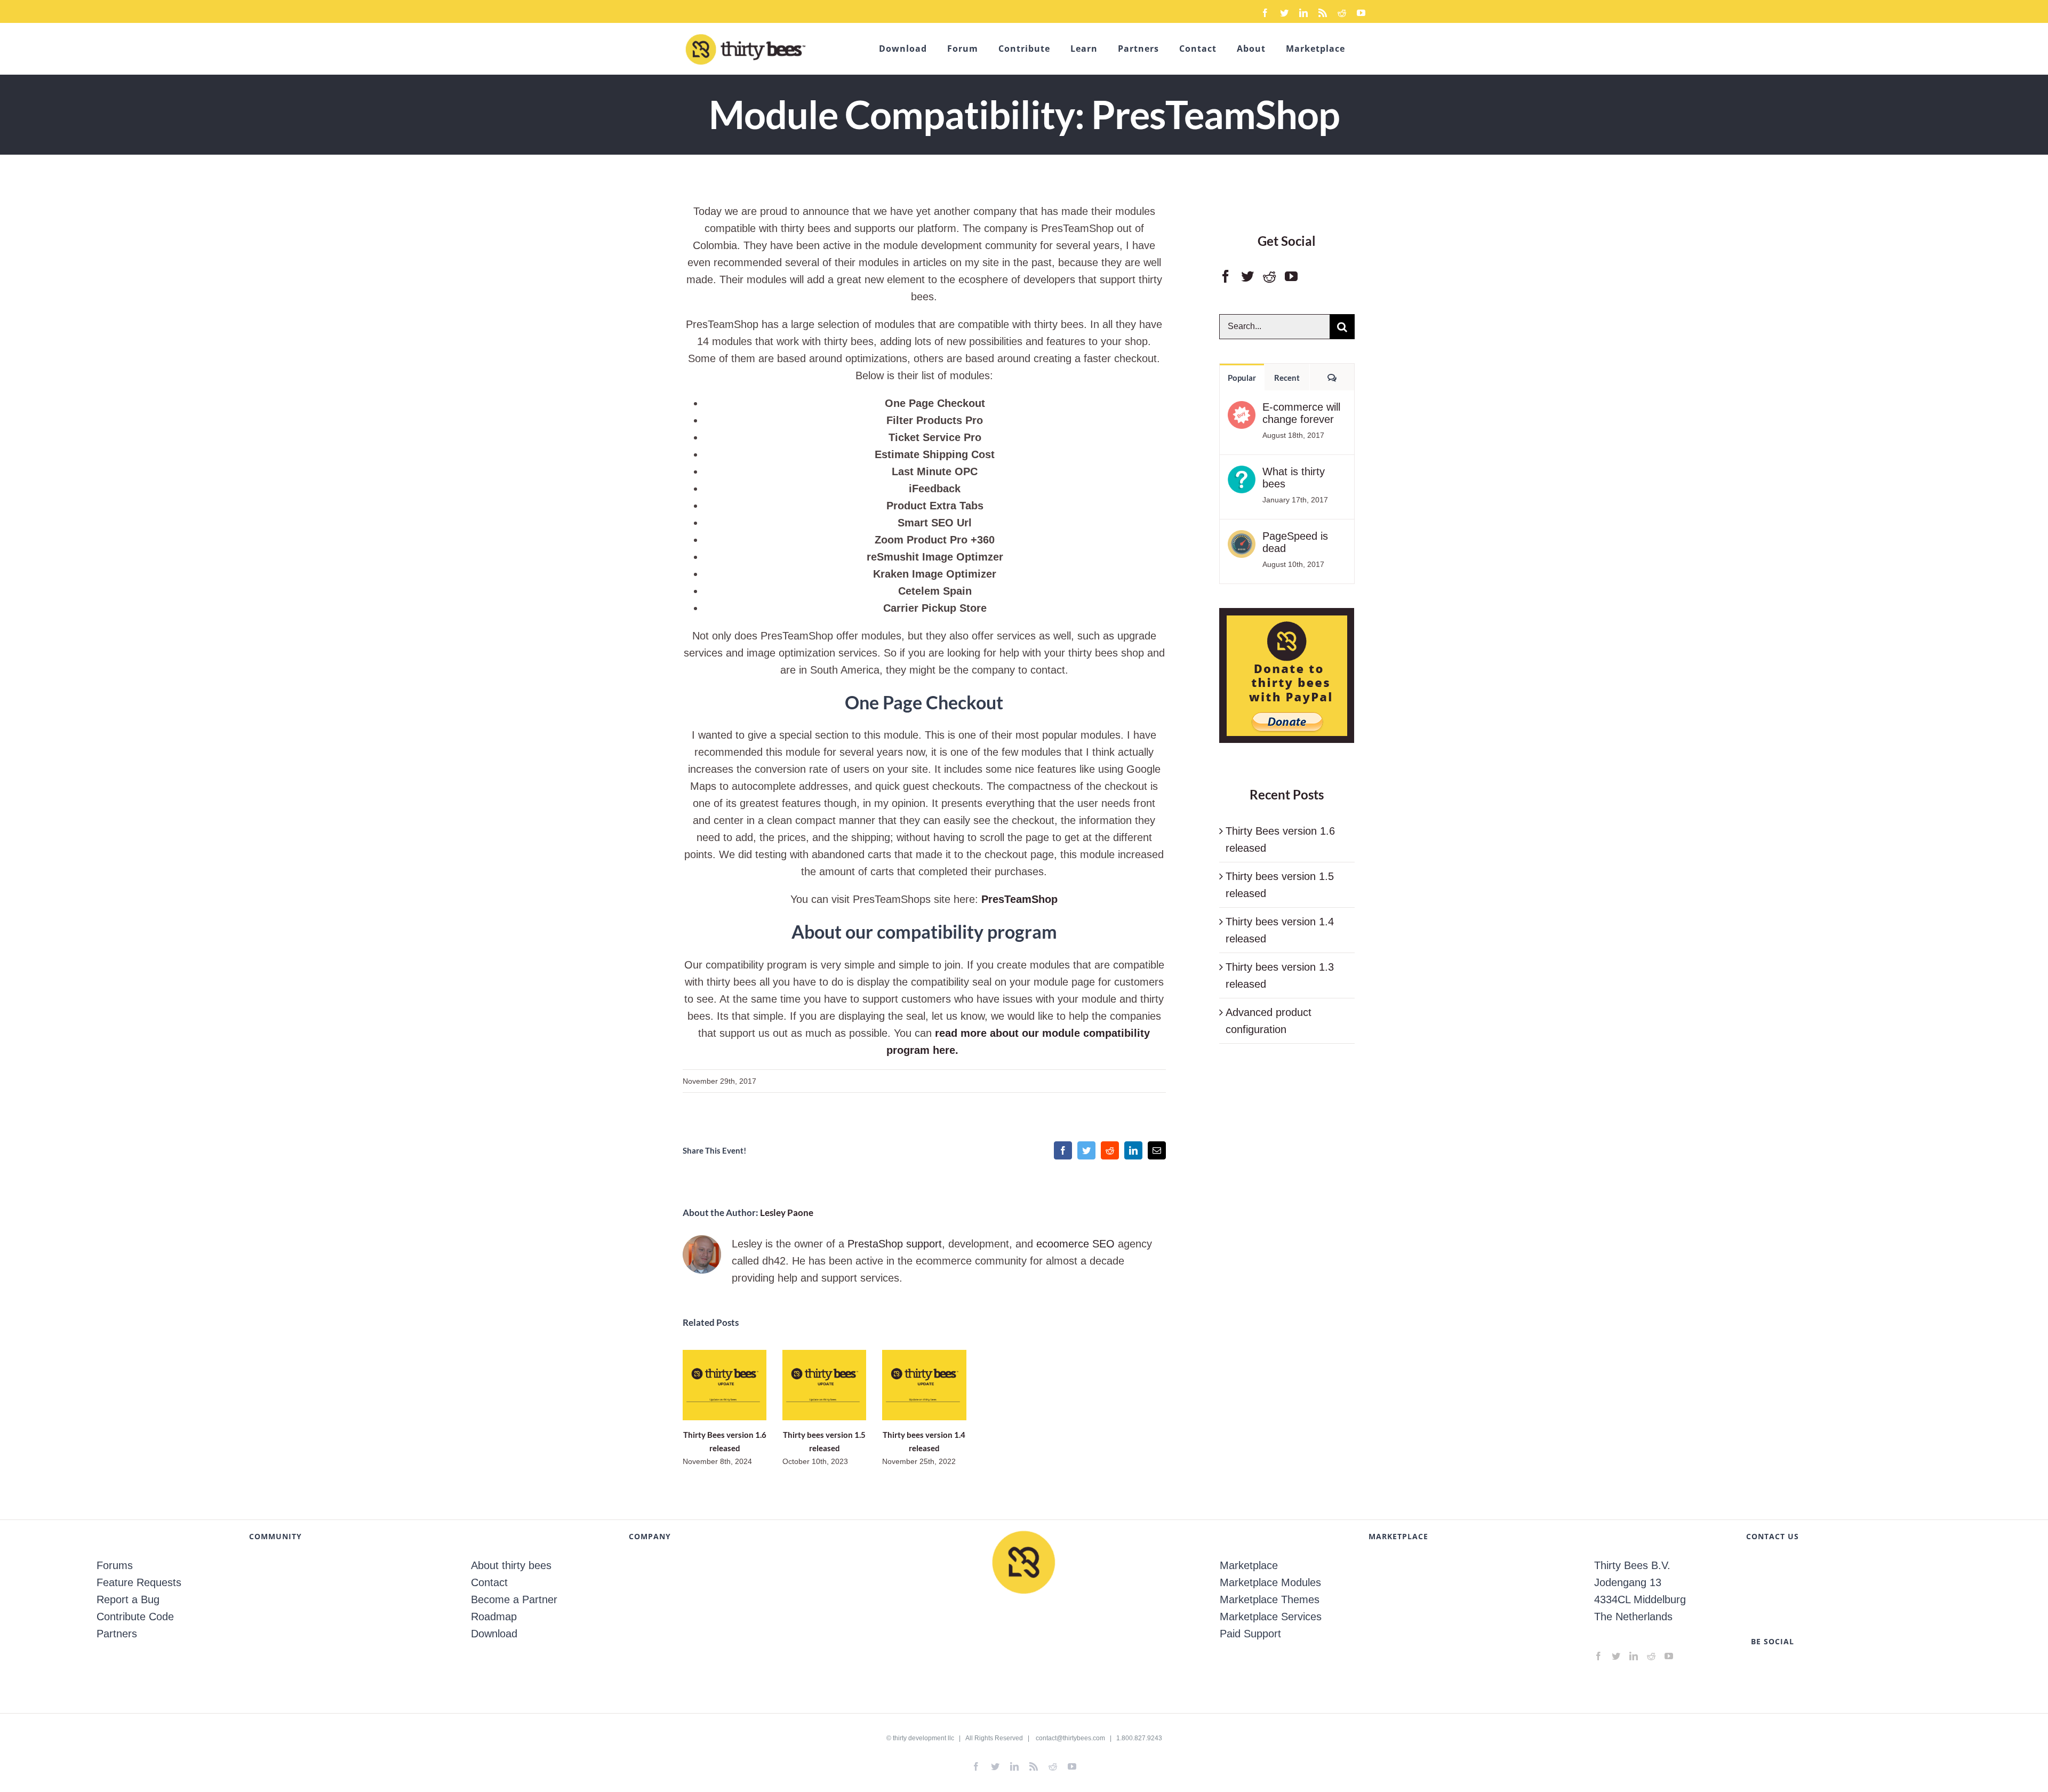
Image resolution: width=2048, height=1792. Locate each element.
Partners (117, 1634)
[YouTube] (1291, 276)
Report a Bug (128, 1599)
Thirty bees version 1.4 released (924, 1385)
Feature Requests (139, 1582)
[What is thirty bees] (1242, 474)
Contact (489, 1582)
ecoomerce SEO (1075, 1244)
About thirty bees (511, 1565)
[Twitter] (1247, 276)
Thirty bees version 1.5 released (824, 1385)
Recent (1287, 378)
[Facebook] (1226, 276)
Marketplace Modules (1270, 1582)
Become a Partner (514, 1599)
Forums (115, 1565)
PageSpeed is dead (1295, 542)
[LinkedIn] (1634, 1656)
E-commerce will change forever (1301, 413)
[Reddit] (1269, 276)
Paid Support (1250, 1634)
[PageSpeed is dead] (1242, 539)
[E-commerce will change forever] (1242, 410)
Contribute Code (135, 1617)
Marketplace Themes (1270, 1599)
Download (494, 1634)
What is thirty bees (1294, 478)
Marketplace (1249, 1565)
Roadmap (494, 1617)
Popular (1242, 378)
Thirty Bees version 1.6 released (725, 1385)
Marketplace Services (1271, 1617)
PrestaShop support (895, 1244)
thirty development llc (923, 1738)
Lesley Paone (787, 1213)
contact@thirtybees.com (1070, 1738)
